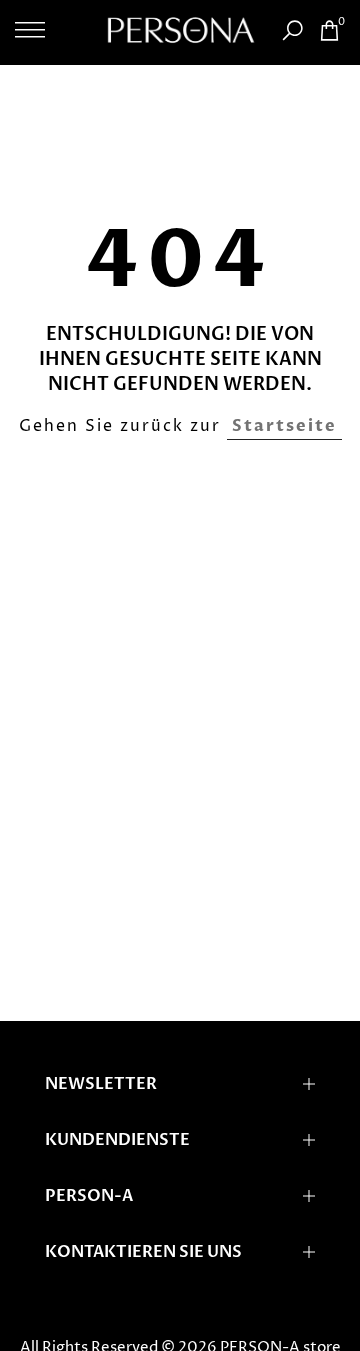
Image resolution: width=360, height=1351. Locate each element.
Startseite (284, 426)
